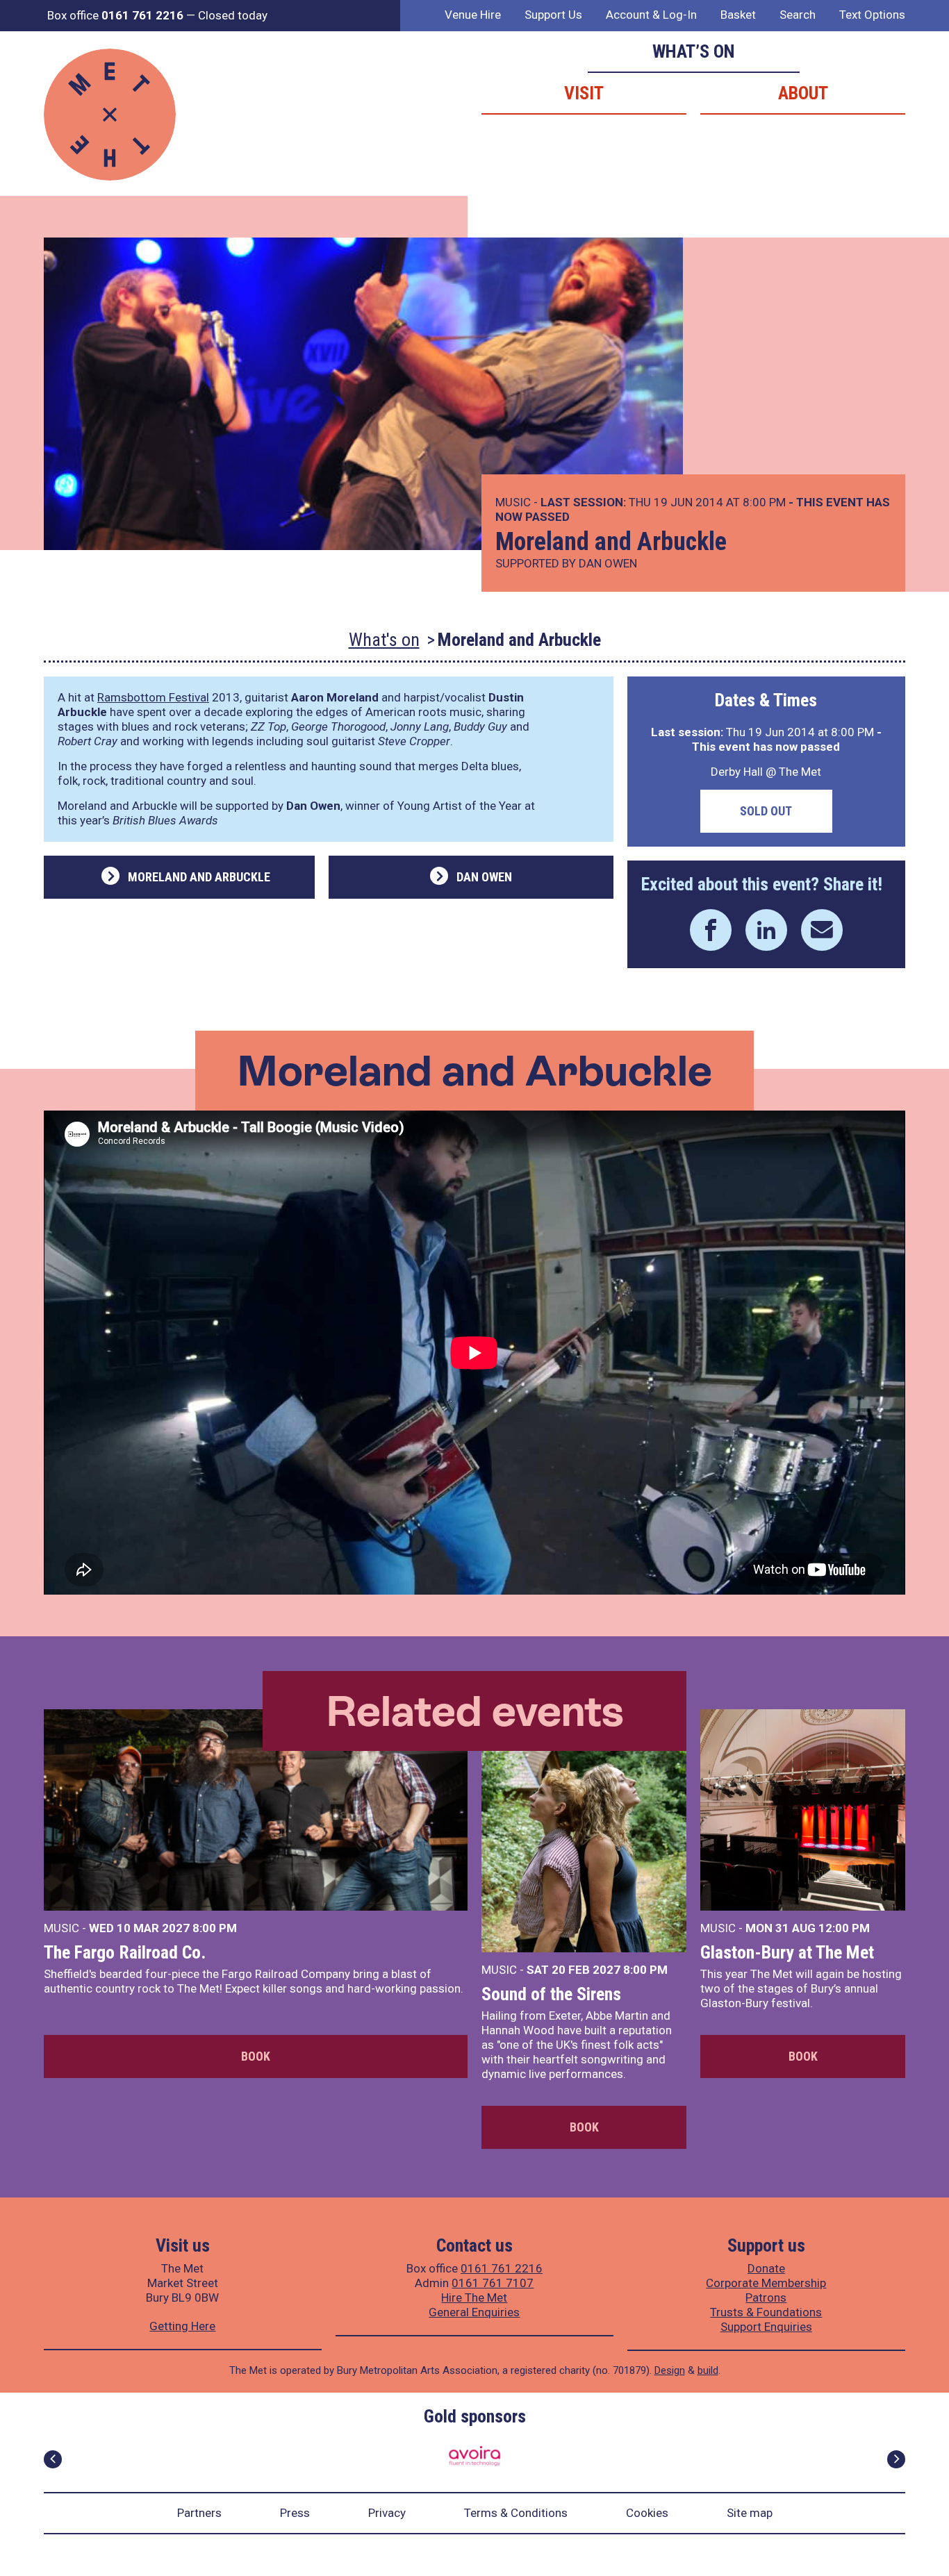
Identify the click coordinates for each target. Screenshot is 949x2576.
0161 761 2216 (502, 2268)
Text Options (872, 15)
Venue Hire (473, 15)
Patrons (766, 2297)
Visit (584, 93)
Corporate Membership (766, 2283)
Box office (115, 15)
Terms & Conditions (516, 2513)
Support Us (553, 15)
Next (896, 2459)
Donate (766, 2268)
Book (256, 2056)
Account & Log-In (651, 15)
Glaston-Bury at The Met (787, 1952)
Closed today (233, 15)
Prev (53, 2459)
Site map (750, 2513)
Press (295, 2513)
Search (798, 15)
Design (670, 2370)
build (708, 2370)
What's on (384, 640)
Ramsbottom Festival (153, 697)
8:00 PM (215, 1928)
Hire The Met (474, 2297)
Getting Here (182, 2326)
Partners (199, 2513)
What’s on (694, 51)
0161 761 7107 (493, 2283)
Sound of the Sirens (551, 1994)
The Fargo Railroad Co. (125, 1952)
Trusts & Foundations (766, 2312)
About (803, 93)
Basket (738, 15)
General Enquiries (474, 2312)
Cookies (647, 2513)
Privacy (387, 2513)
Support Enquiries (766, 2327)
